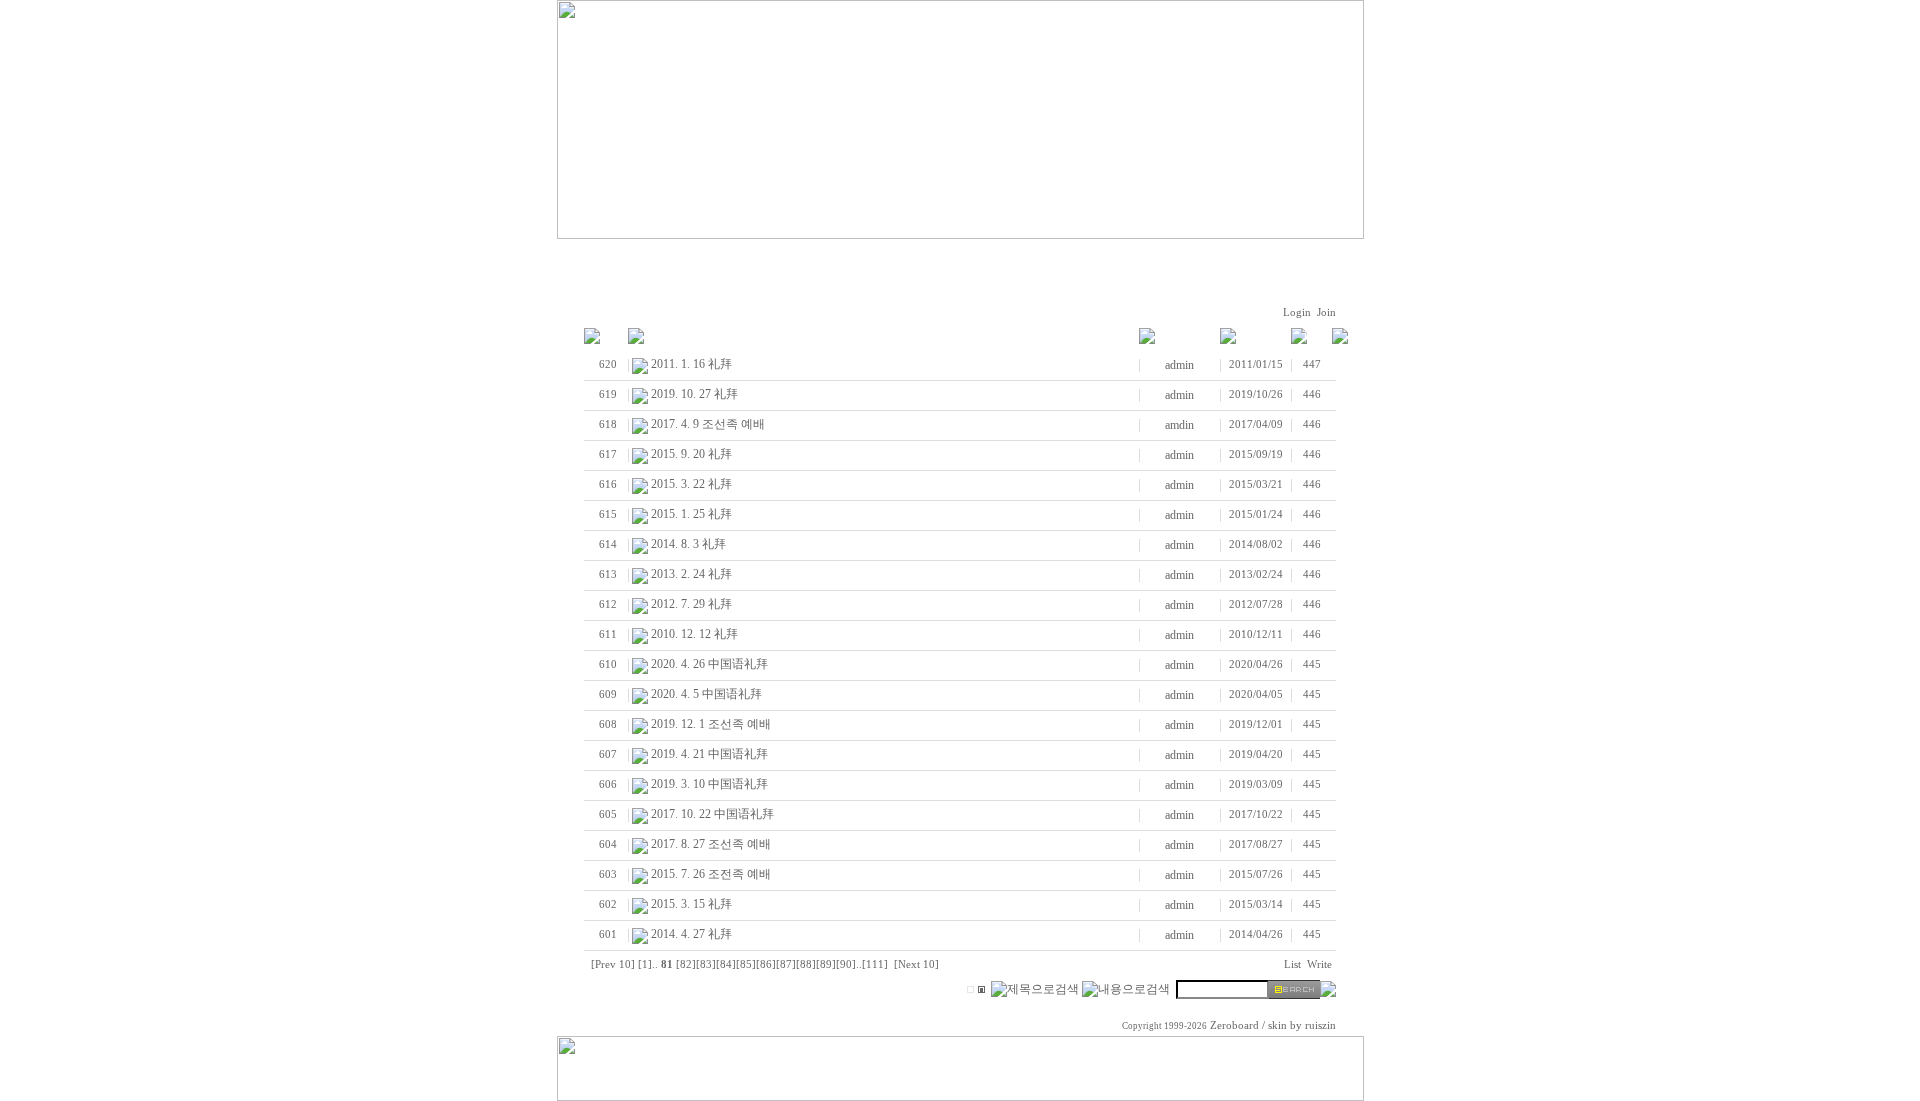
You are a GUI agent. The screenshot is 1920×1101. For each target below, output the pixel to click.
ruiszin (1320, 1025)
